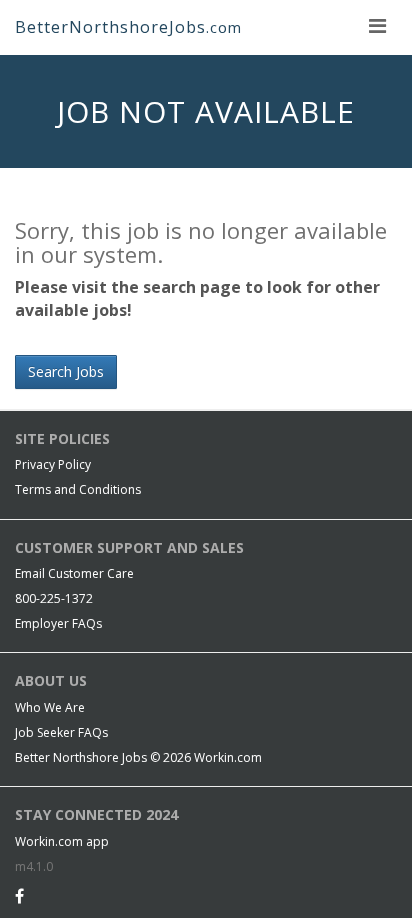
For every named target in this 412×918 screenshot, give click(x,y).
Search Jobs (66, 371)
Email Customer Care (74, 573)
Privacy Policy (53, 464)
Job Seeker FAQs (61, 732)
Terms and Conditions (78, 489)
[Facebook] (19, 896)
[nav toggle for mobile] (377, 25)
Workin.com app (62, 841)
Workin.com (228, 757)
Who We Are (50, 707)
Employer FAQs (58, 623)
